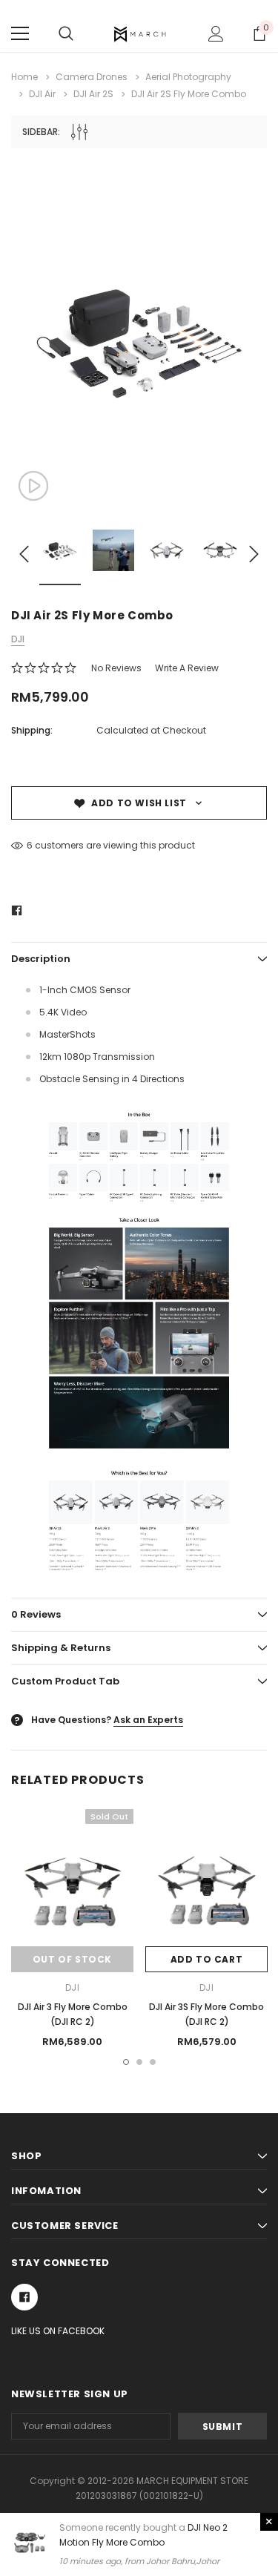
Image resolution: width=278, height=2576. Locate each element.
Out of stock (72, 1959)
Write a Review (187, 668)
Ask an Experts (148, 1720)
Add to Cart (207, 1959)
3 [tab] (153, 2062)
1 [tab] (126, 2062)
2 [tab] (139, 2062)
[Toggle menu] (20, 33)
